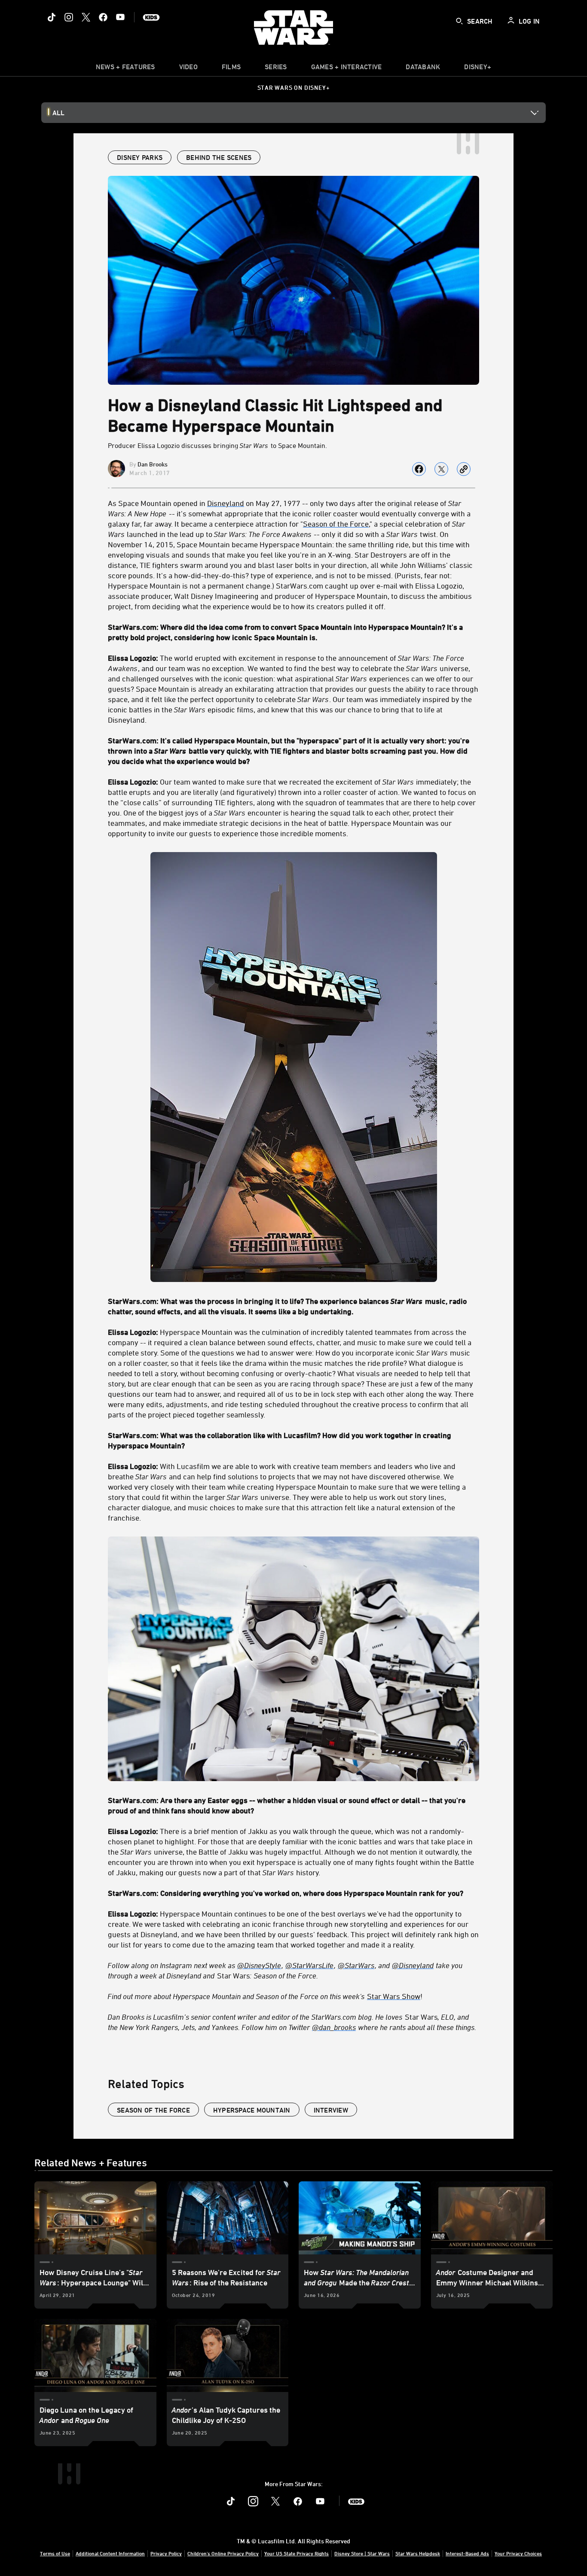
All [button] (58, 113)
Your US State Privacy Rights (297, 2553)
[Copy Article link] (464, 469)
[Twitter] (86, 17)
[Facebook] (103, 17)
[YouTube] (120, 17)
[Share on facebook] (419, 469)
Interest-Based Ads (467, 2553)
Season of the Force (153, 2110)
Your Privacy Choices (518, 2553)
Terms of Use (55, 2553)
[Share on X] (441, 469)
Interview (331, 2110)
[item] (125, 69)
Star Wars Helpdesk (418, 2553)
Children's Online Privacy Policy (223, 2553)
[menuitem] (188, 69)
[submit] (459, 21)
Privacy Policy (166, 2553)
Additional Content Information (110, 2553)
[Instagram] (69, 17)
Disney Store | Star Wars (362, 2553)
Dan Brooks (153, 464)
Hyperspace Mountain (252, 2110)
